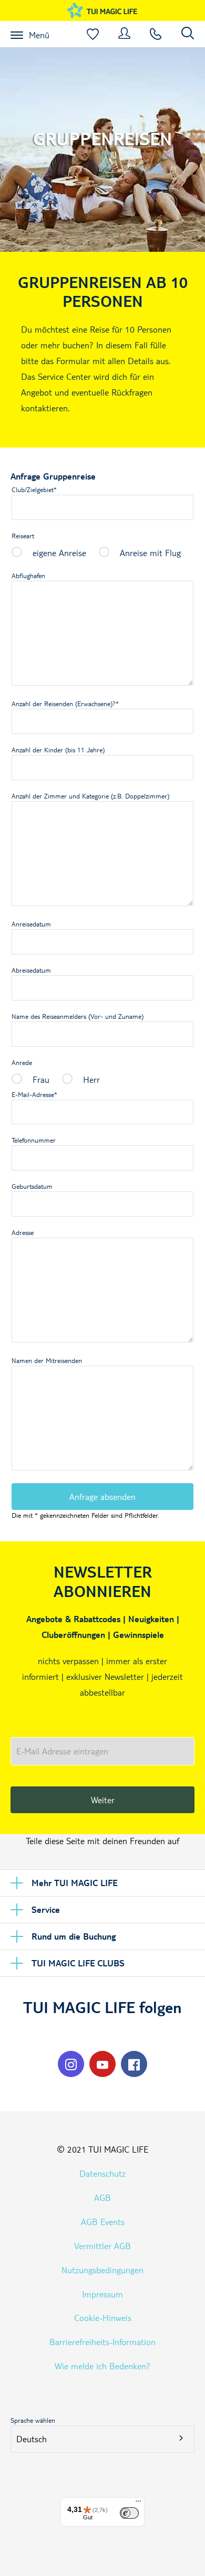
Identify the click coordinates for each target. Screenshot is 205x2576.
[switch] (129, 2513)
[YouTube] (102, 2064)
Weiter (103, 1800)
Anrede (22, 1062)
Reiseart (23, 536)
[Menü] (138, 2504)
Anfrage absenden (102, 1497)
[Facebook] (134, 2064)
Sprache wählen (33, 2420)
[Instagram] (71, 2064)
